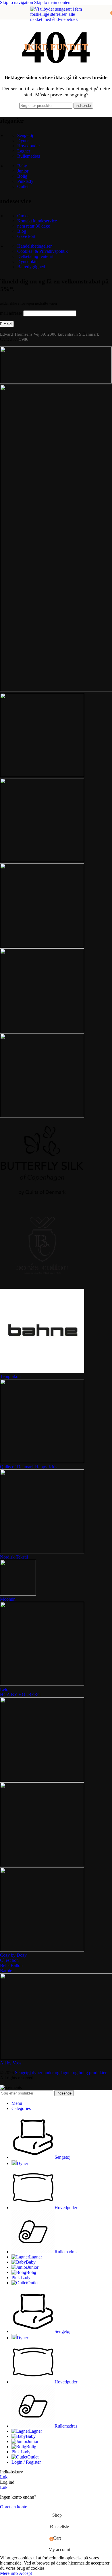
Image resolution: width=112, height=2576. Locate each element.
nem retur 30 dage (34, 226)
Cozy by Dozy (13, 1955)
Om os (23, 216)
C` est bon (9, 1960)
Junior (23, 171)
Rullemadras (29, 156)
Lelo (4, 1689)
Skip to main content (53, 2)
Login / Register (26, 2462)
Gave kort (26, 236)
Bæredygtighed (31, 267)
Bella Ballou (11, 1965)
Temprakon (10, 1376)
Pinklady (25, 181)
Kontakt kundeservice (37, 221)
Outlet (23, 186)
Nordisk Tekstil (14, 1557)
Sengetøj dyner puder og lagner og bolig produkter (61, 2073)
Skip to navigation (17, 2)
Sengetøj (25, 135)
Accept (25, 2573)
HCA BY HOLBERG (20, 1695)
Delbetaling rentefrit (35, 256)
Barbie (6, 1971)
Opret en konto (14, 2507)
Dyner (23, 141)
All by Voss (11, 2063)
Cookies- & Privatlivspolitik (43, 251)
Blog (22, 231)
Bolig (22, 176)
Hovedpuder (29, 146)
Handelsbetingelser (34, 246)
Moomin (8, 1599)
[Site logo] (56, 81)
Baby (22, 166)
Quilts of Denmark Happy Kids (29, 1467)
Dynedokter (28, 262)
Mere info (9, 2573)
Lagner (24, 151)
